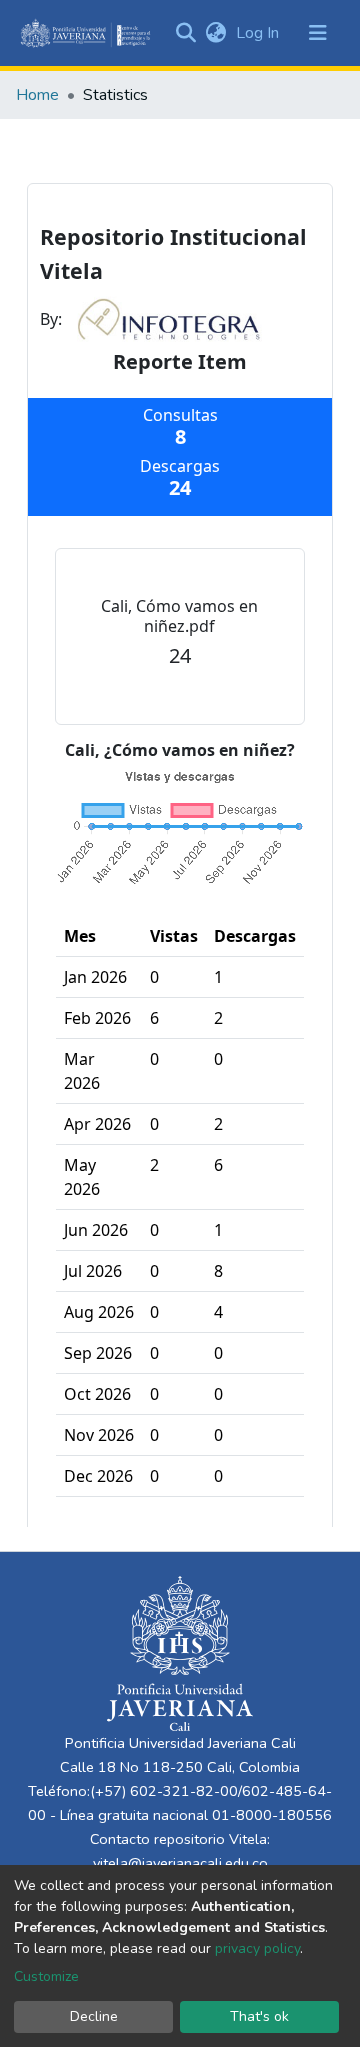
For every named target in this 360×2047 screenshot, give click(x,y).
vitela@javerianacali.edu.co (180, 1863)
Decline (94, 2016)
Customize (46, 1976)
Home (37, 95)
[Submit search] (185, 33)
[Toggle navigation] (318, 33)
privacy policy (257, 1948)
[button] (215, 33)
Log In (259, 33)
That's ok (259, 2016)
